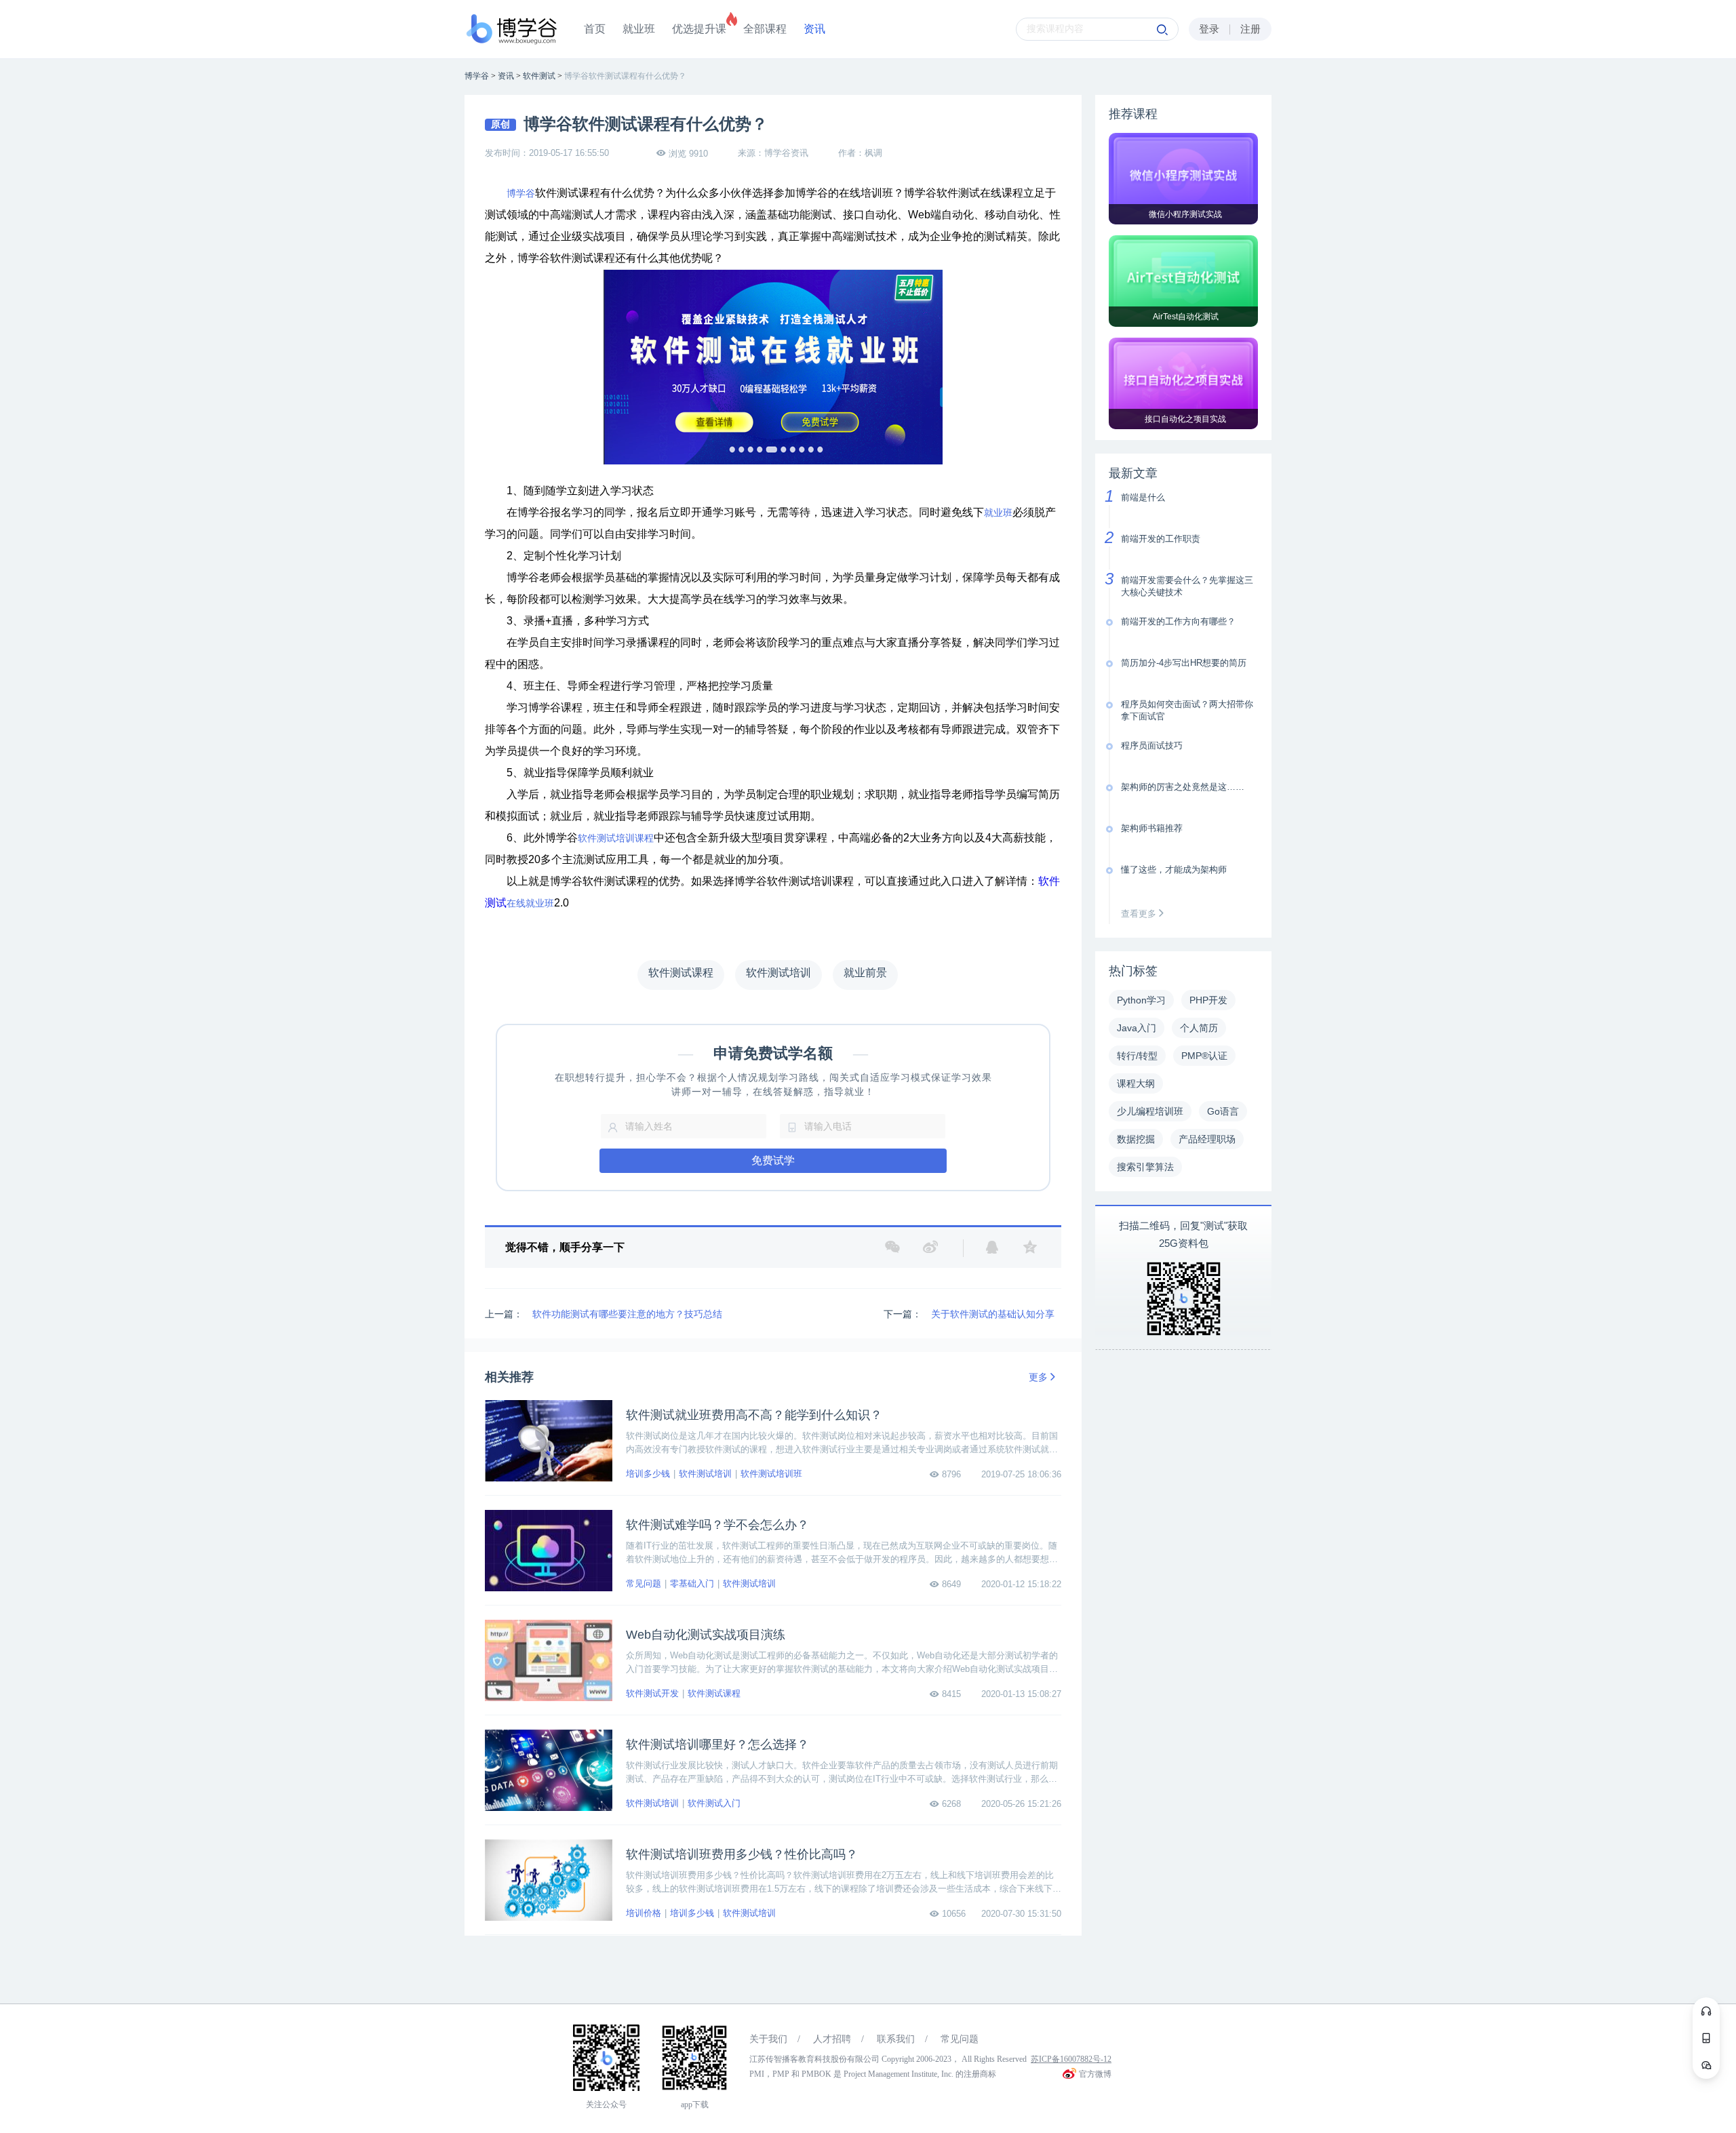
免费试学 (773, 1160)
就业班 (639, 29)
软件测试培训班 (771, 1474)
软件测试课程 (714, 1693)
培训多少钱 (648, 1474)
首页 (595, 29)
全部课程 (765, 29)
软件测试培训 (705, 1474)
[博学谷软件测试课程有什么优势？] (773, 367)
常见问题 (644, 1583)
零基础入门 (692, 1583)
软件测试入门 (714, 1803)
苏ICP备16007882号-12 (1071, 2059)
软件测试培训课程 (616, 838)
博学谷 (521, 193)
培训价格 (644, 1913)
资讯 (814, 29)
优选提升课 (699, 29)
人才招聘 (832, 2039)
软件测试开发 (652, 1693)
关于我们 (768, 2039)
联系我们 (896, 2039)
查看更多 (1140, 914)
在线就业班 (530, 903)
